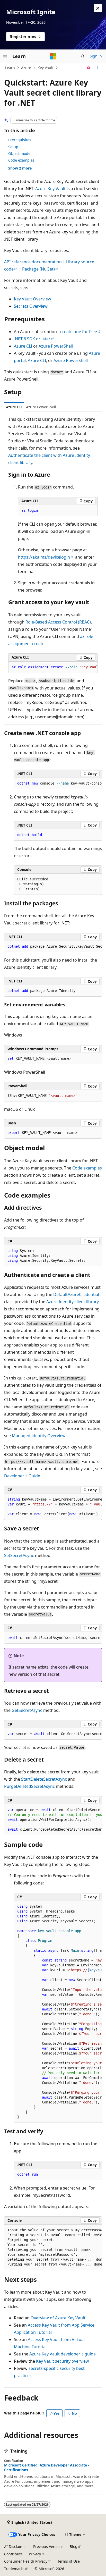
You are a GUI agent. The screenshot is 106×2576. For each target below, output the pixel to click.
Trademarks (14, 2569)
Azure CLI (23, 346)
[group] (53, 667)
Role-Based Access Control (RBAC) (58, 622)
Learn (10, 68)
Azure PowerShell (56, 346)
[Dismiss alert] (98, 8)
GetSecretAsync (27, 1710)
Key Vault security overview (63, 2361)
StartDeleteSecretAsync (44, 1779)
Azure (26, 68)
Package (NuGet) (38, 269)
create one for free (79, 332)
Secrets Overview (31, 306)
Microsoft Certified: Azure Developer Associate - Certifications (47, 2468)
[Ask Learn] (89, 68)
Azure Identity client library (73, 1302)
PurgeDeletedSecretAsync (29, 1786)
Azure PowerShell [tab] (41, 407)
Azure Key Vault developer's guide (63, 2354)
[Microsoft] (53, 56)
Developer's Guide (22, 1476)
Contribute (13, 2554)
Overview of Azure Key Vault (58, 2318)
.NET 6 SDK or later (32, 339)
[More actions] (97, 68)
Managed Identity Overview (39, 1436)
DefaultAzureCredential (76, 1294)
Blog (74, 2546)
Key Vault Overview (33, 299)
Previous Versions (48, 2546)
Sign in (96, 56)
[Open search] (83, 56)
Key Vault (46, 68)
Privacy (35, 2554)
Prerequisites (20, 140)
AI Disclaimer (16, 2546)
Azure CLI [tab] (14, 407)
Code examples (21, 160)
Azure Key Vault (50, 189)
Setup (13, 147)
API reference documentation (33, 262)
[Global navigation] (5, 56)
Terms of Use (69, 2561)
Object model (20, 153)
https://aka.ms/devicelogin (44, 557)
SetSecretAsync (19, 1555)
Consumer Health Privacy (26, 2561)
